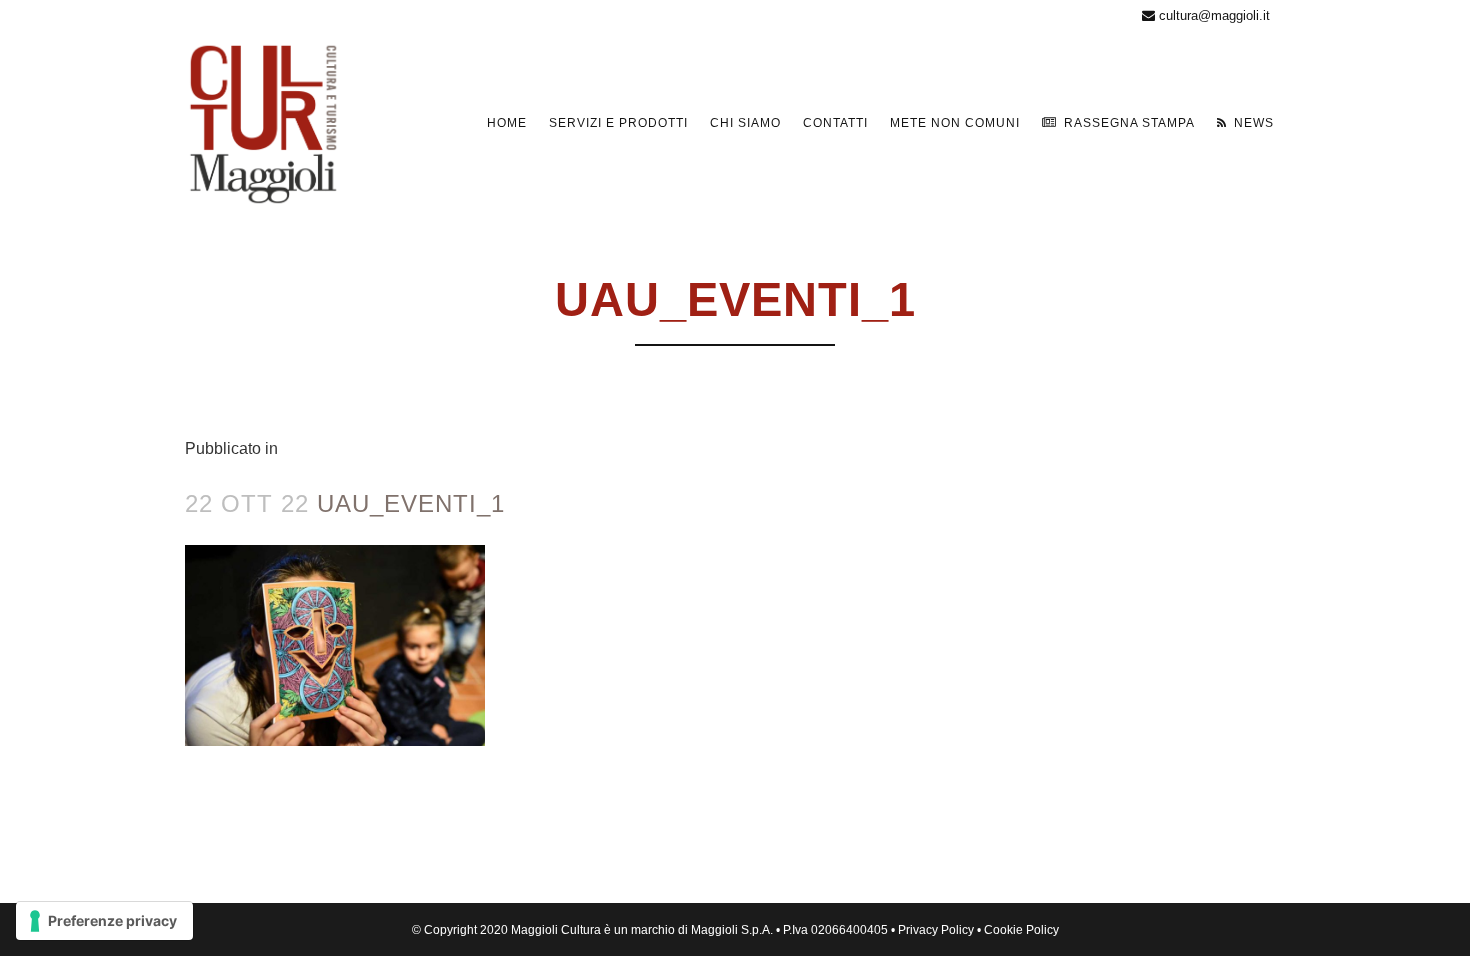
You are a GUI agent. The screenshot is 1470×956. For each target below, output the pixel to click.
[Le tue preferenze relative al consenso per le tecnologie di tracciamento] (104, 921)
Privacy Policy (936, 930)
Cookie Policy (1021, 930)
